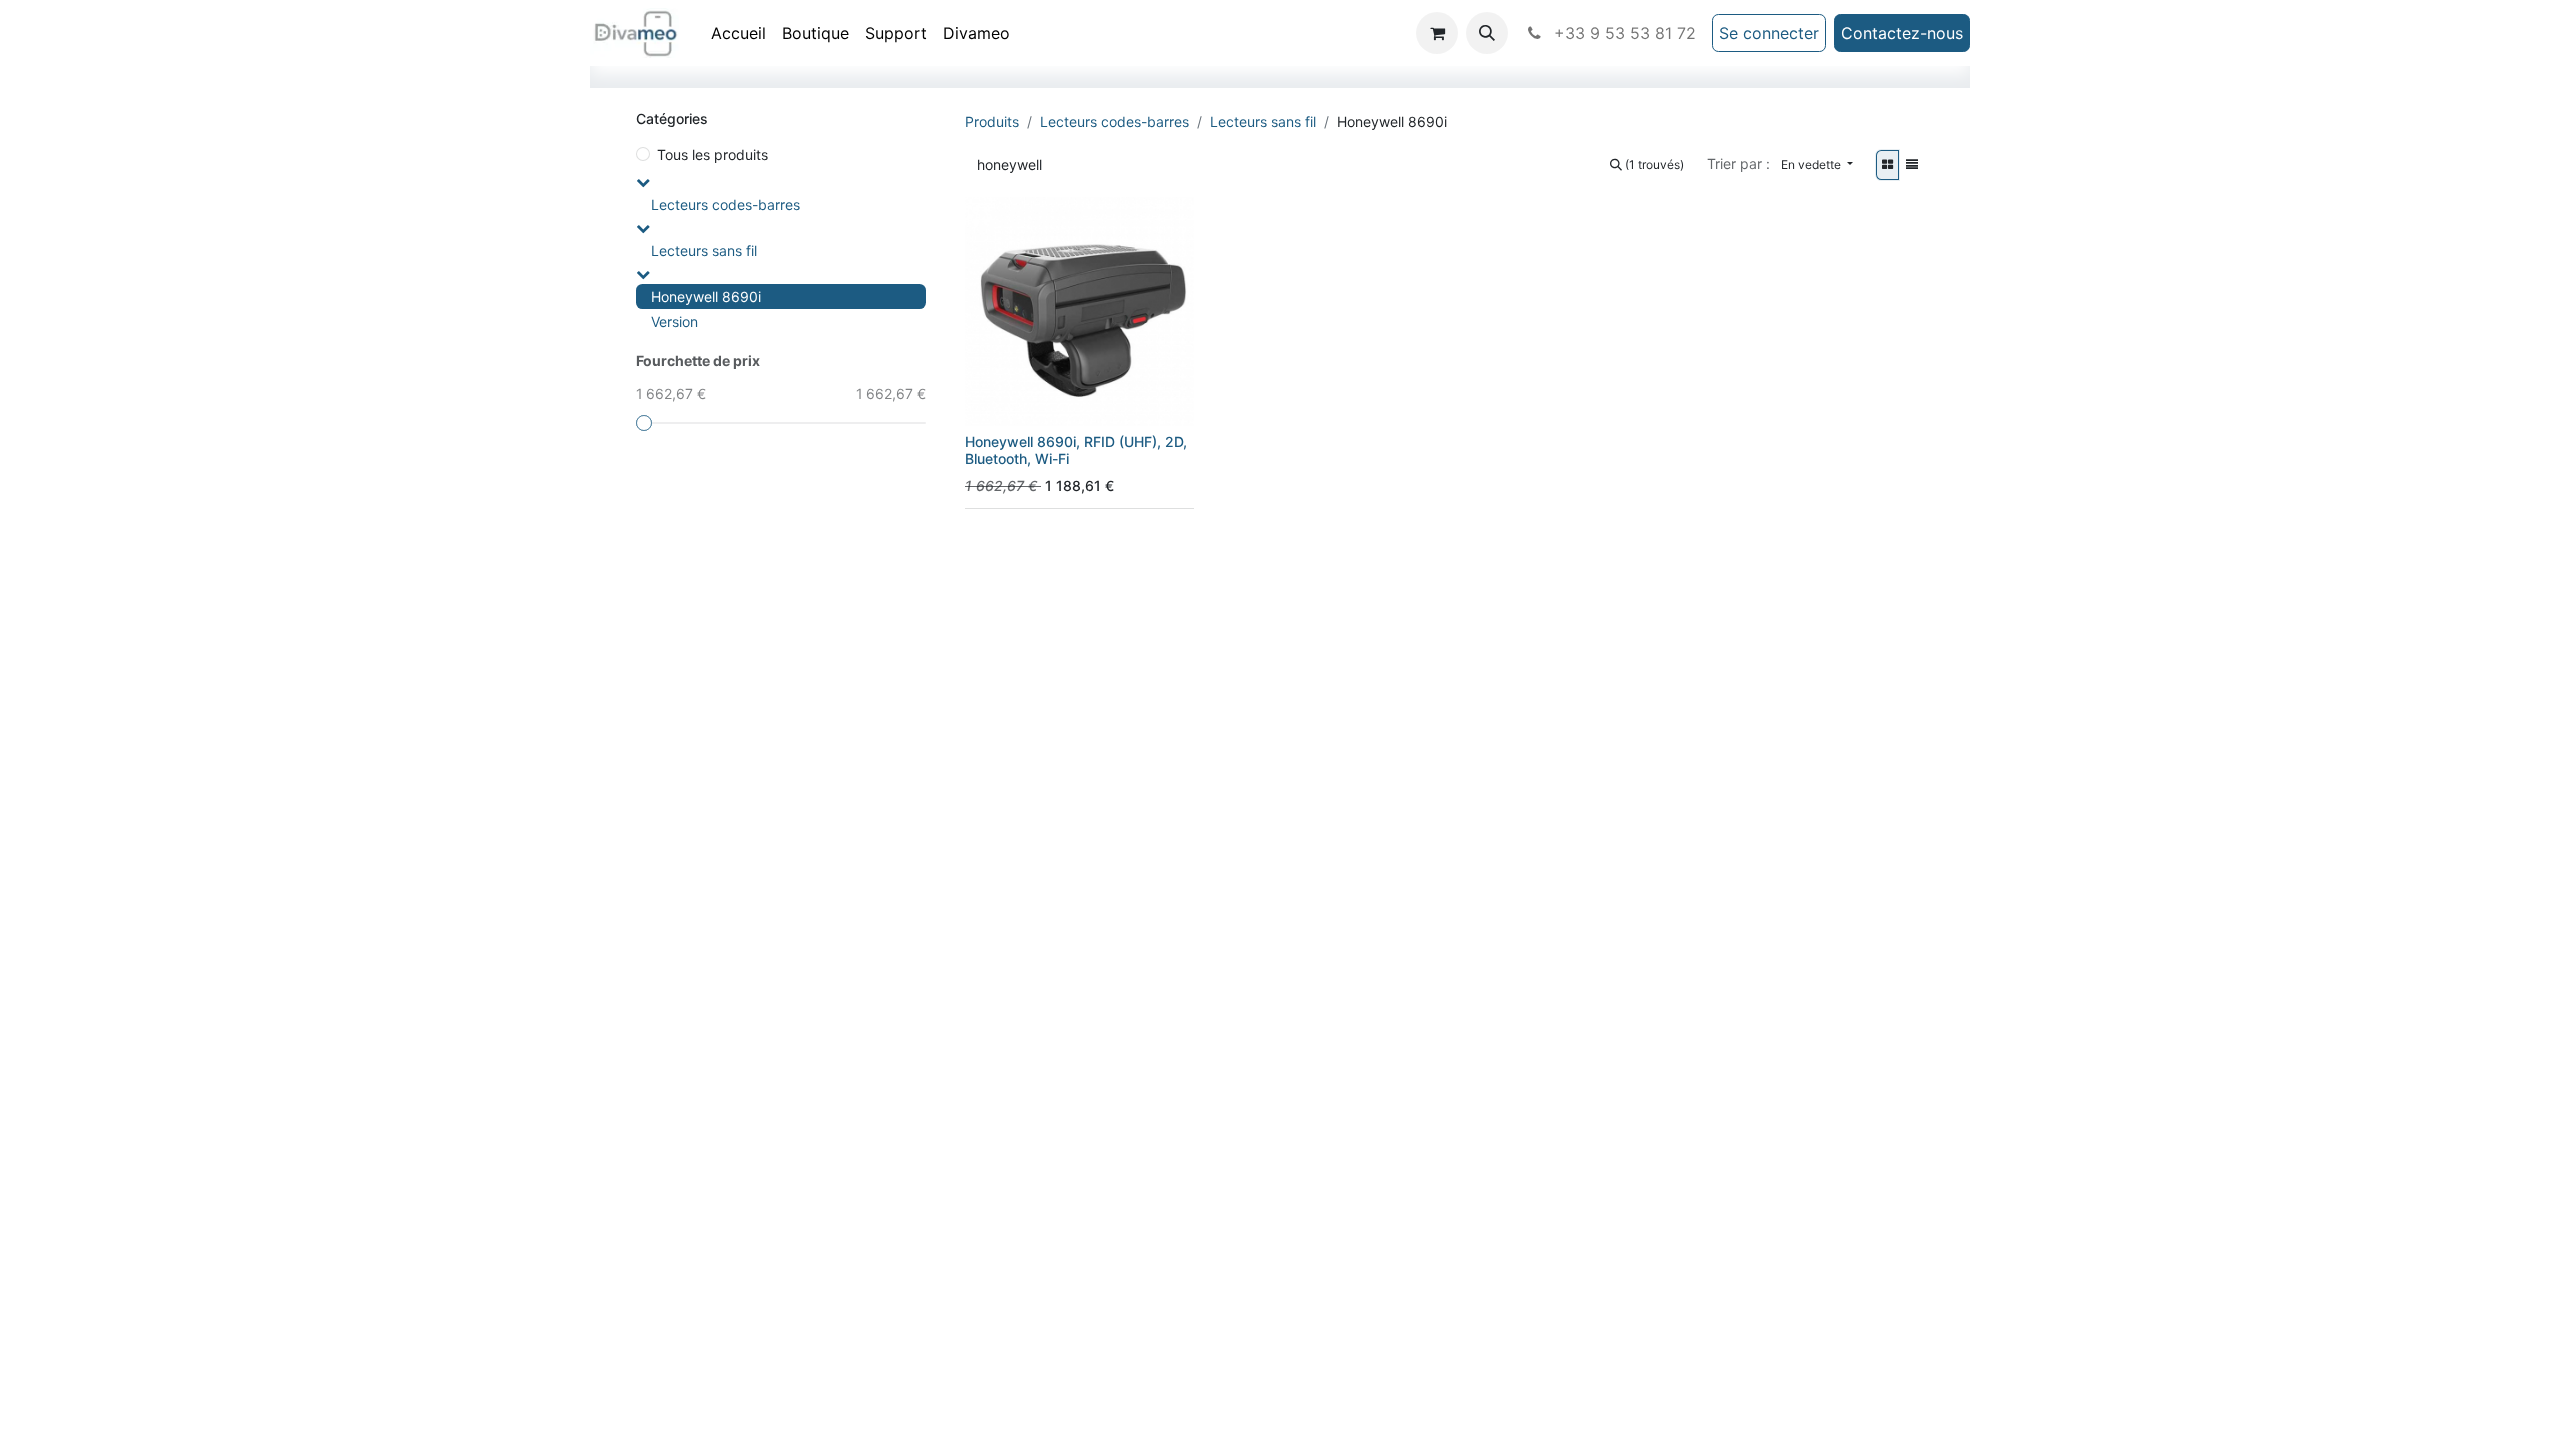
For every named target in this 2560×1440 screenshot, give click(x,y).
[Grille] (1887, 165)
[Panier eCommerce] (1437, 33)
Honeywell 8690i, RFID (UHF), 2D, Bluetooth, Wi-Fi (1076, 450)
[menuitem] (738, 33)
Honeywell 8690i (706, 296)
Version (674, 321)
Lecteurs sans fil (704, 250)
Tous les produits (712, 154)
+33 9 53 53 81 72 (1622, 33)
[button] (1487, 33)
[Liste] (1912, 165)
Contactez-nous (1902, 33)
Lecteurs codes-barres (725, 204)
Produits (992, 121)
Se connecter (1769, 33)
